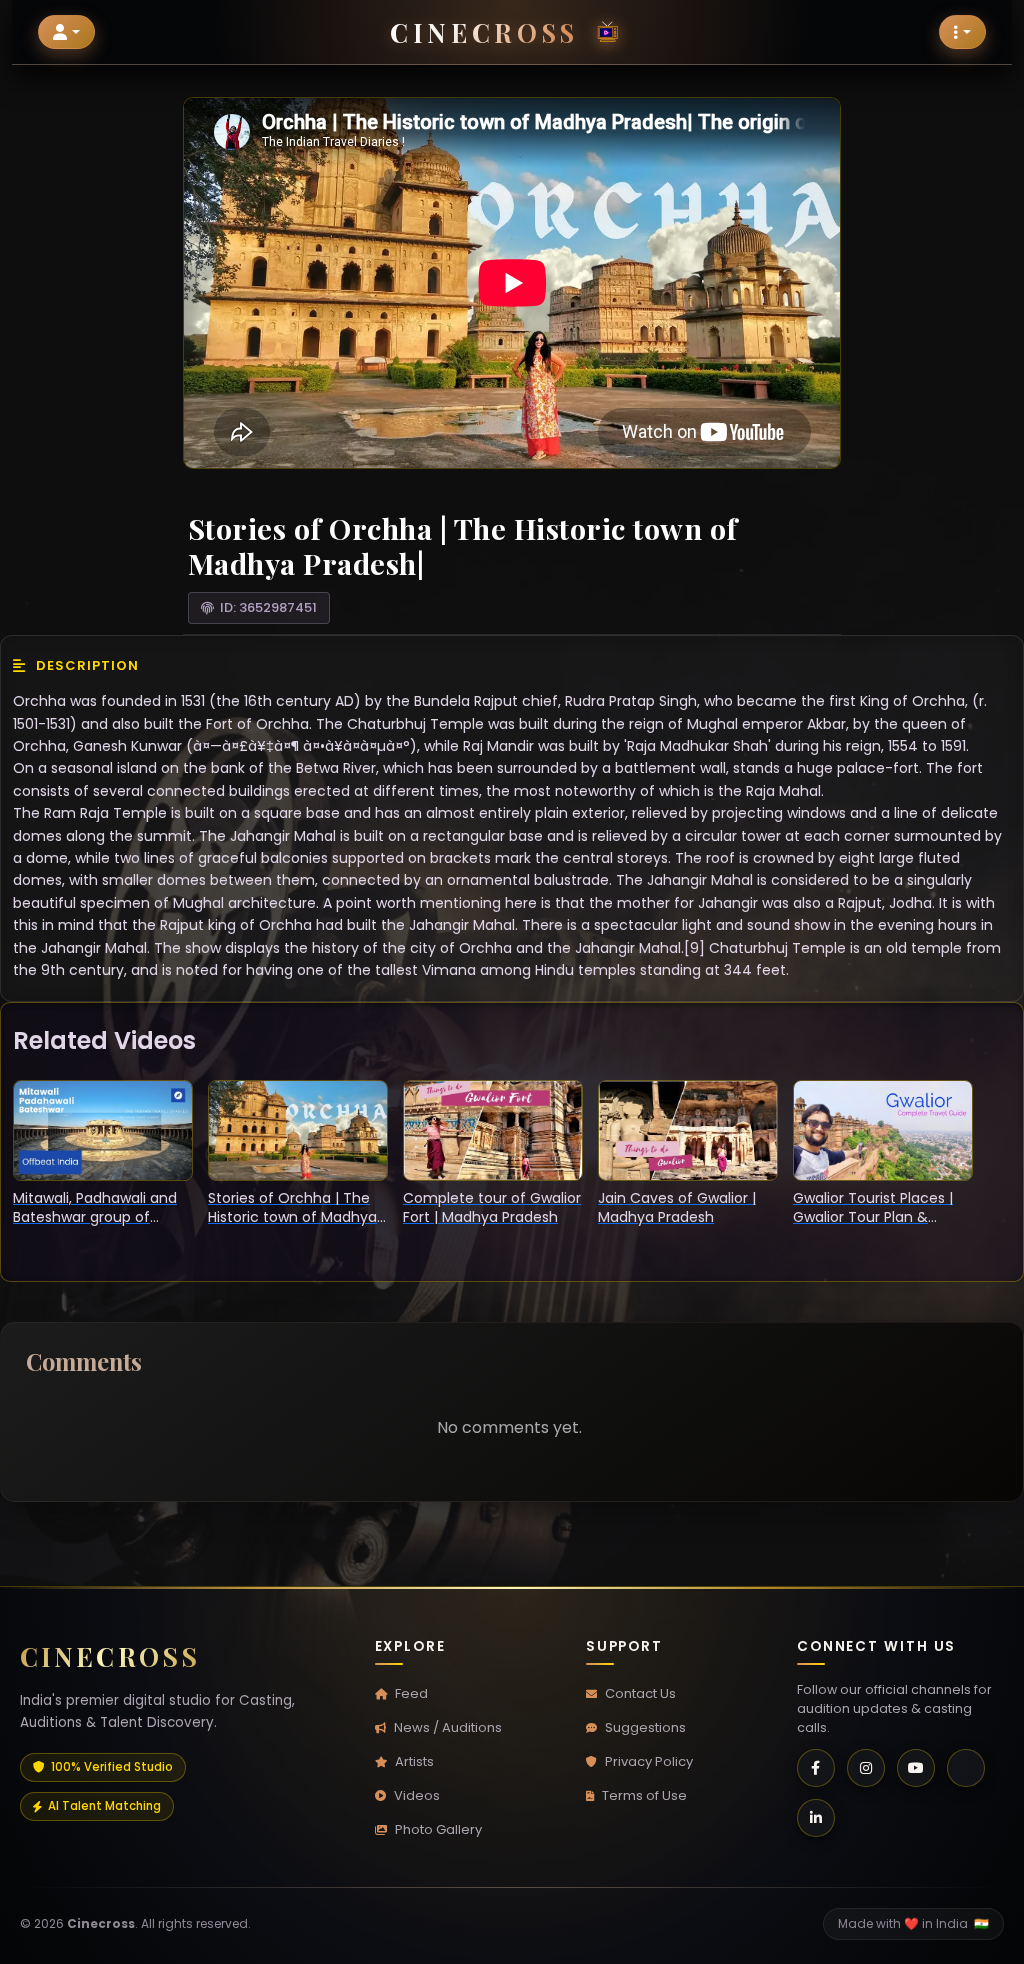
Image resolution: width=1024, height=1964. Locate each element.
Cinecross (484, 32)
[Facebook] (816, 1768)
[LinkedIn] (816, 1818)
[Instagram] (866, 1768)
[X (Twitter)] (966, 1768)
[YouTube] (916, 1768)
